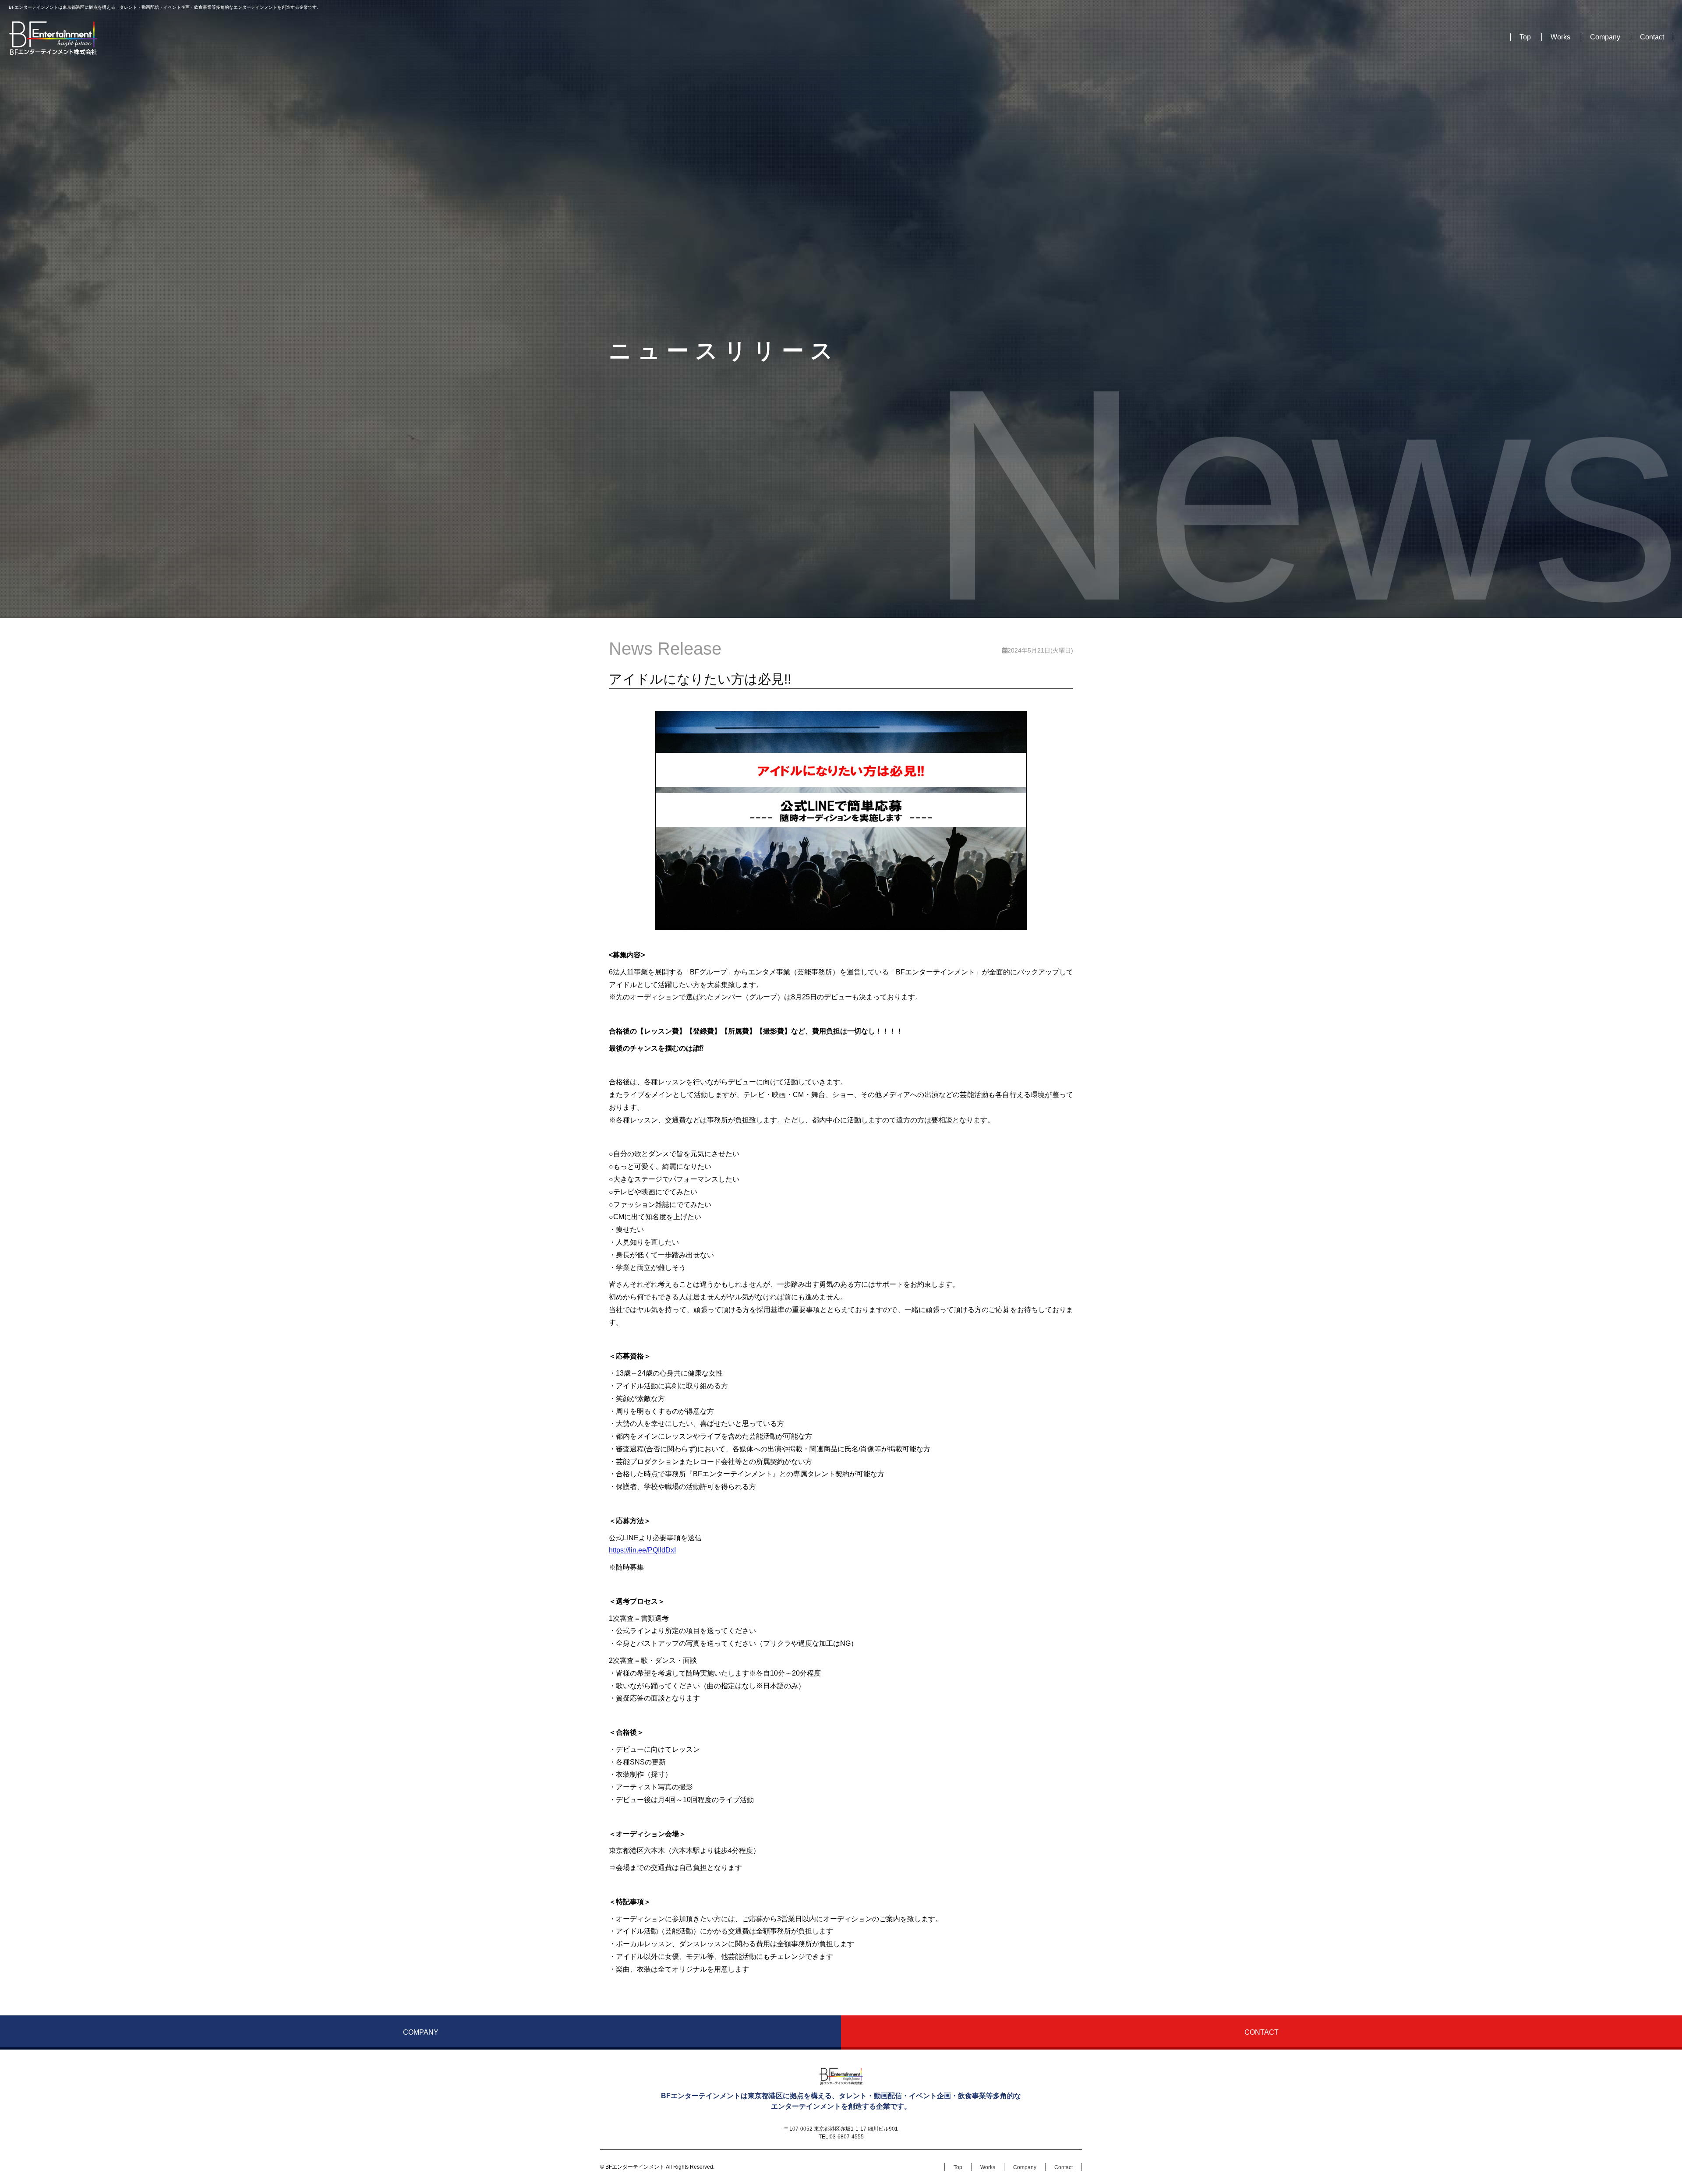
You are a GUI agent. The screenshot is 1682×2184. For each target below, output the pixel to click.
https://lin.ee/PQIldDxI (642, 1550)
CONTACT (1261, 2032)
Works (1560, 37)
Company (1605, 37)
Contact (1652, 37)
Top (1525, 37)
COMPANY (421, 2032)
